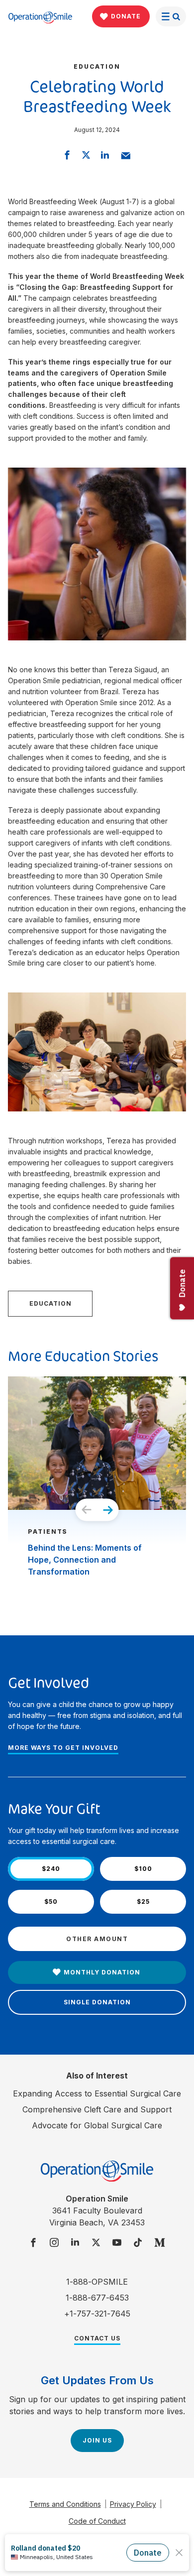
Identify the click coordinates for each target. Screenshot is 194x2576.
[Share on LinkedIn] (105, 155)
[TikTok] (138, 2243)
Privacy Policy (133, 2504)
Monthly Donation (102, 1972)
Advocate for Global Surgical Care (97, 2125)
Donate (126, 16)
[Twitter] (96, 2243)
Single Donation (97, 2002)
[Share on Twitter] (86, 155)
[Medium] (160, 2243)
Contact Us (97, 2338)
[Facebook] (33, 2243)
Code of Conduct (97, 2521)
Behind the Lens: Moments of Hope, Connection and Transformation (85, 1560)
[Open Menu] (171, 16)
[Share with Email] (126, 155)
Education (50, 1303)
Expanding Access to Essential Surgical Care (97, 2093)
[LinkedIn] (75, 2243)
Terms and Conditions (65, 2504)
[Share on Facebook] (67, 155)
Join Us (97, 2440)
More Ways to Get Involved (63, 1748)
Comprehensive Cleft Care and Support (97, 2109)
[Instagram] (54, 2243)
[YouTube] (117, 2243)
